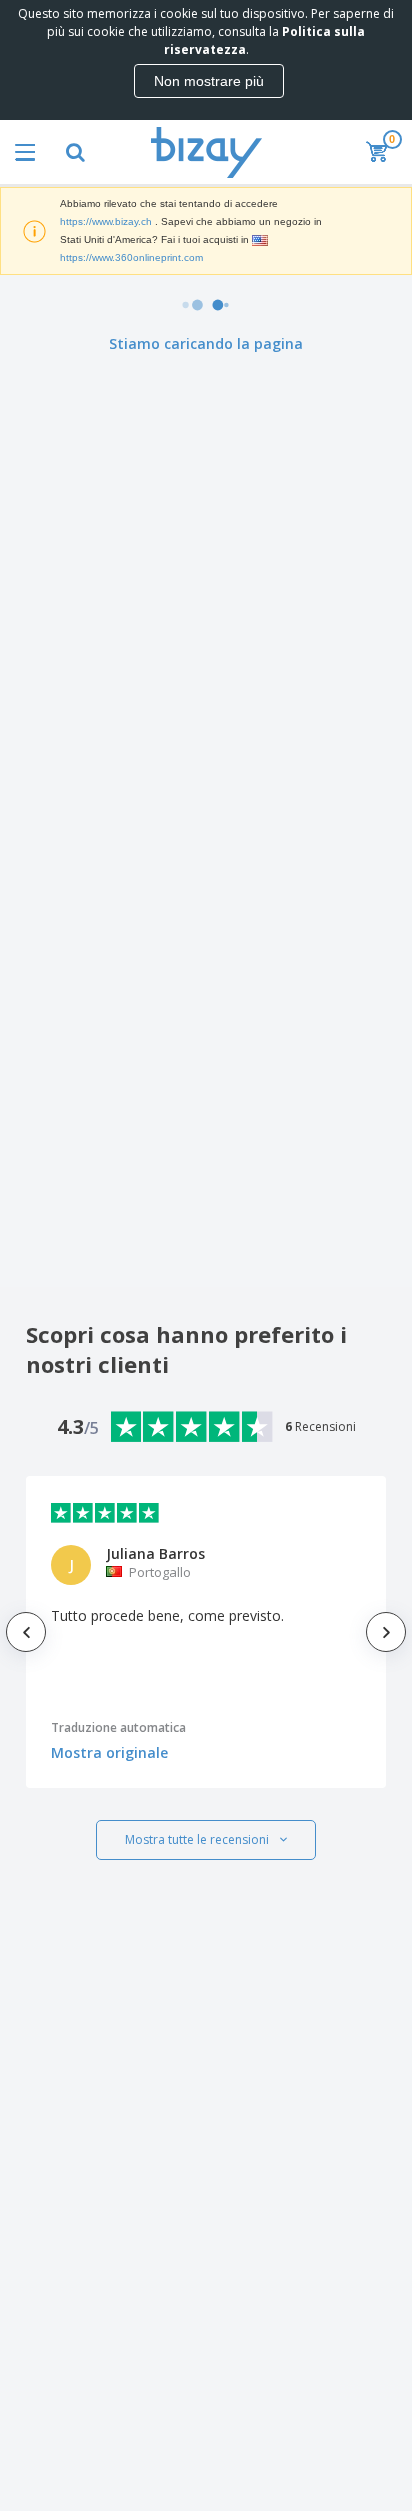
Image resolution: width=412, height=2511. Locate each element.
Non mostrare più (209, 81)
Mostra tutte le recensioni (197, 1839)
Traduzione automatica (118, 1727)
